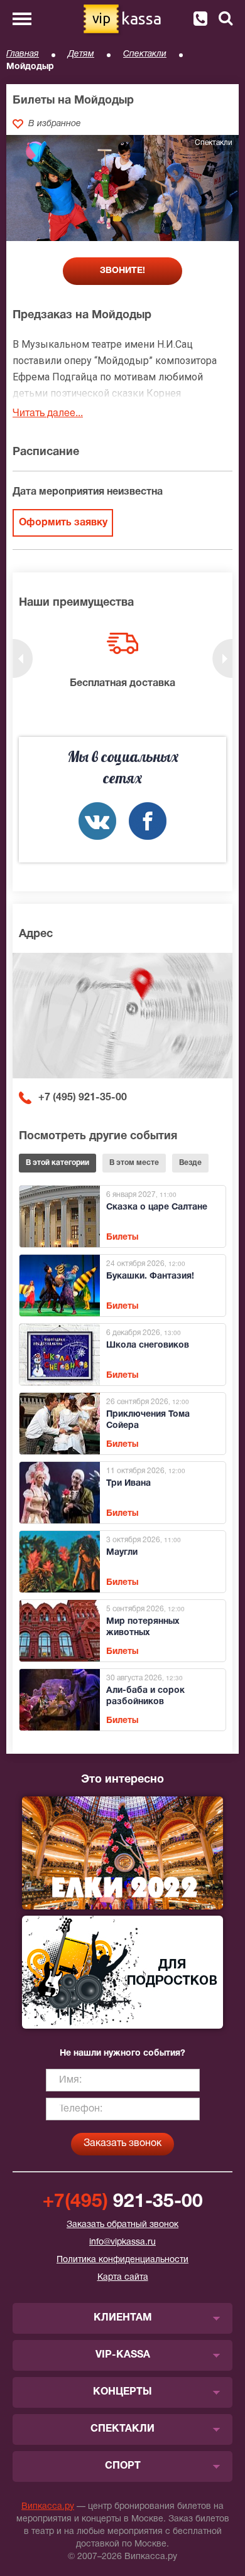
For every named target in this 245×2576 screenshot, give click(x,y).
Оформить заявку (63, 523)
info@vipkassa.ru (122, 2242)
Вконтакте (97, 821)
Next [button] (222, 658)
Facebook (148, 821)
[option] (122, 662)
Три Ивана (128, 1484)
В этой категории (57, 1163)
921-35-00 (123, 2202)
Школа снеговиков (148, 1345)
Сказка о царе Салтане (157, 1207)
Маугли (122, 1553)
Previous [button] (23, 658)
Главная (23, 54)
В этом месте (134, 1163)
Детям (81, 54)
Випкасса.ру (48, 2507)
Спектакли (145, 54)
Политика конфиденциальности (122, 2260)
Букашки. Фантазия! (150, 1276)
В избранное (55, 124)
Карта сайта (123, 2278)
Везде (190, 1163)
